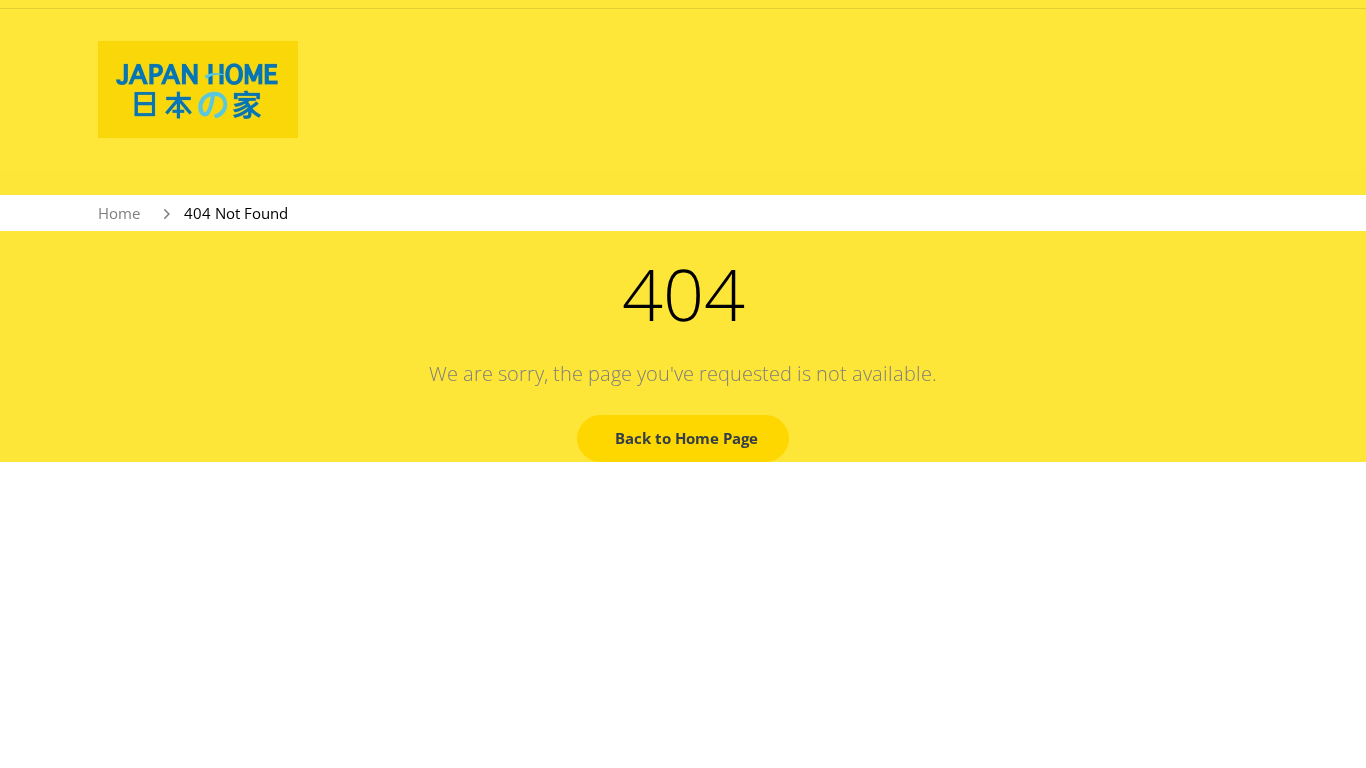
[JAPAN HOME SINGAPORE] (198, 88)
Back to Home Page (686, 438)
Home (119, 213)
